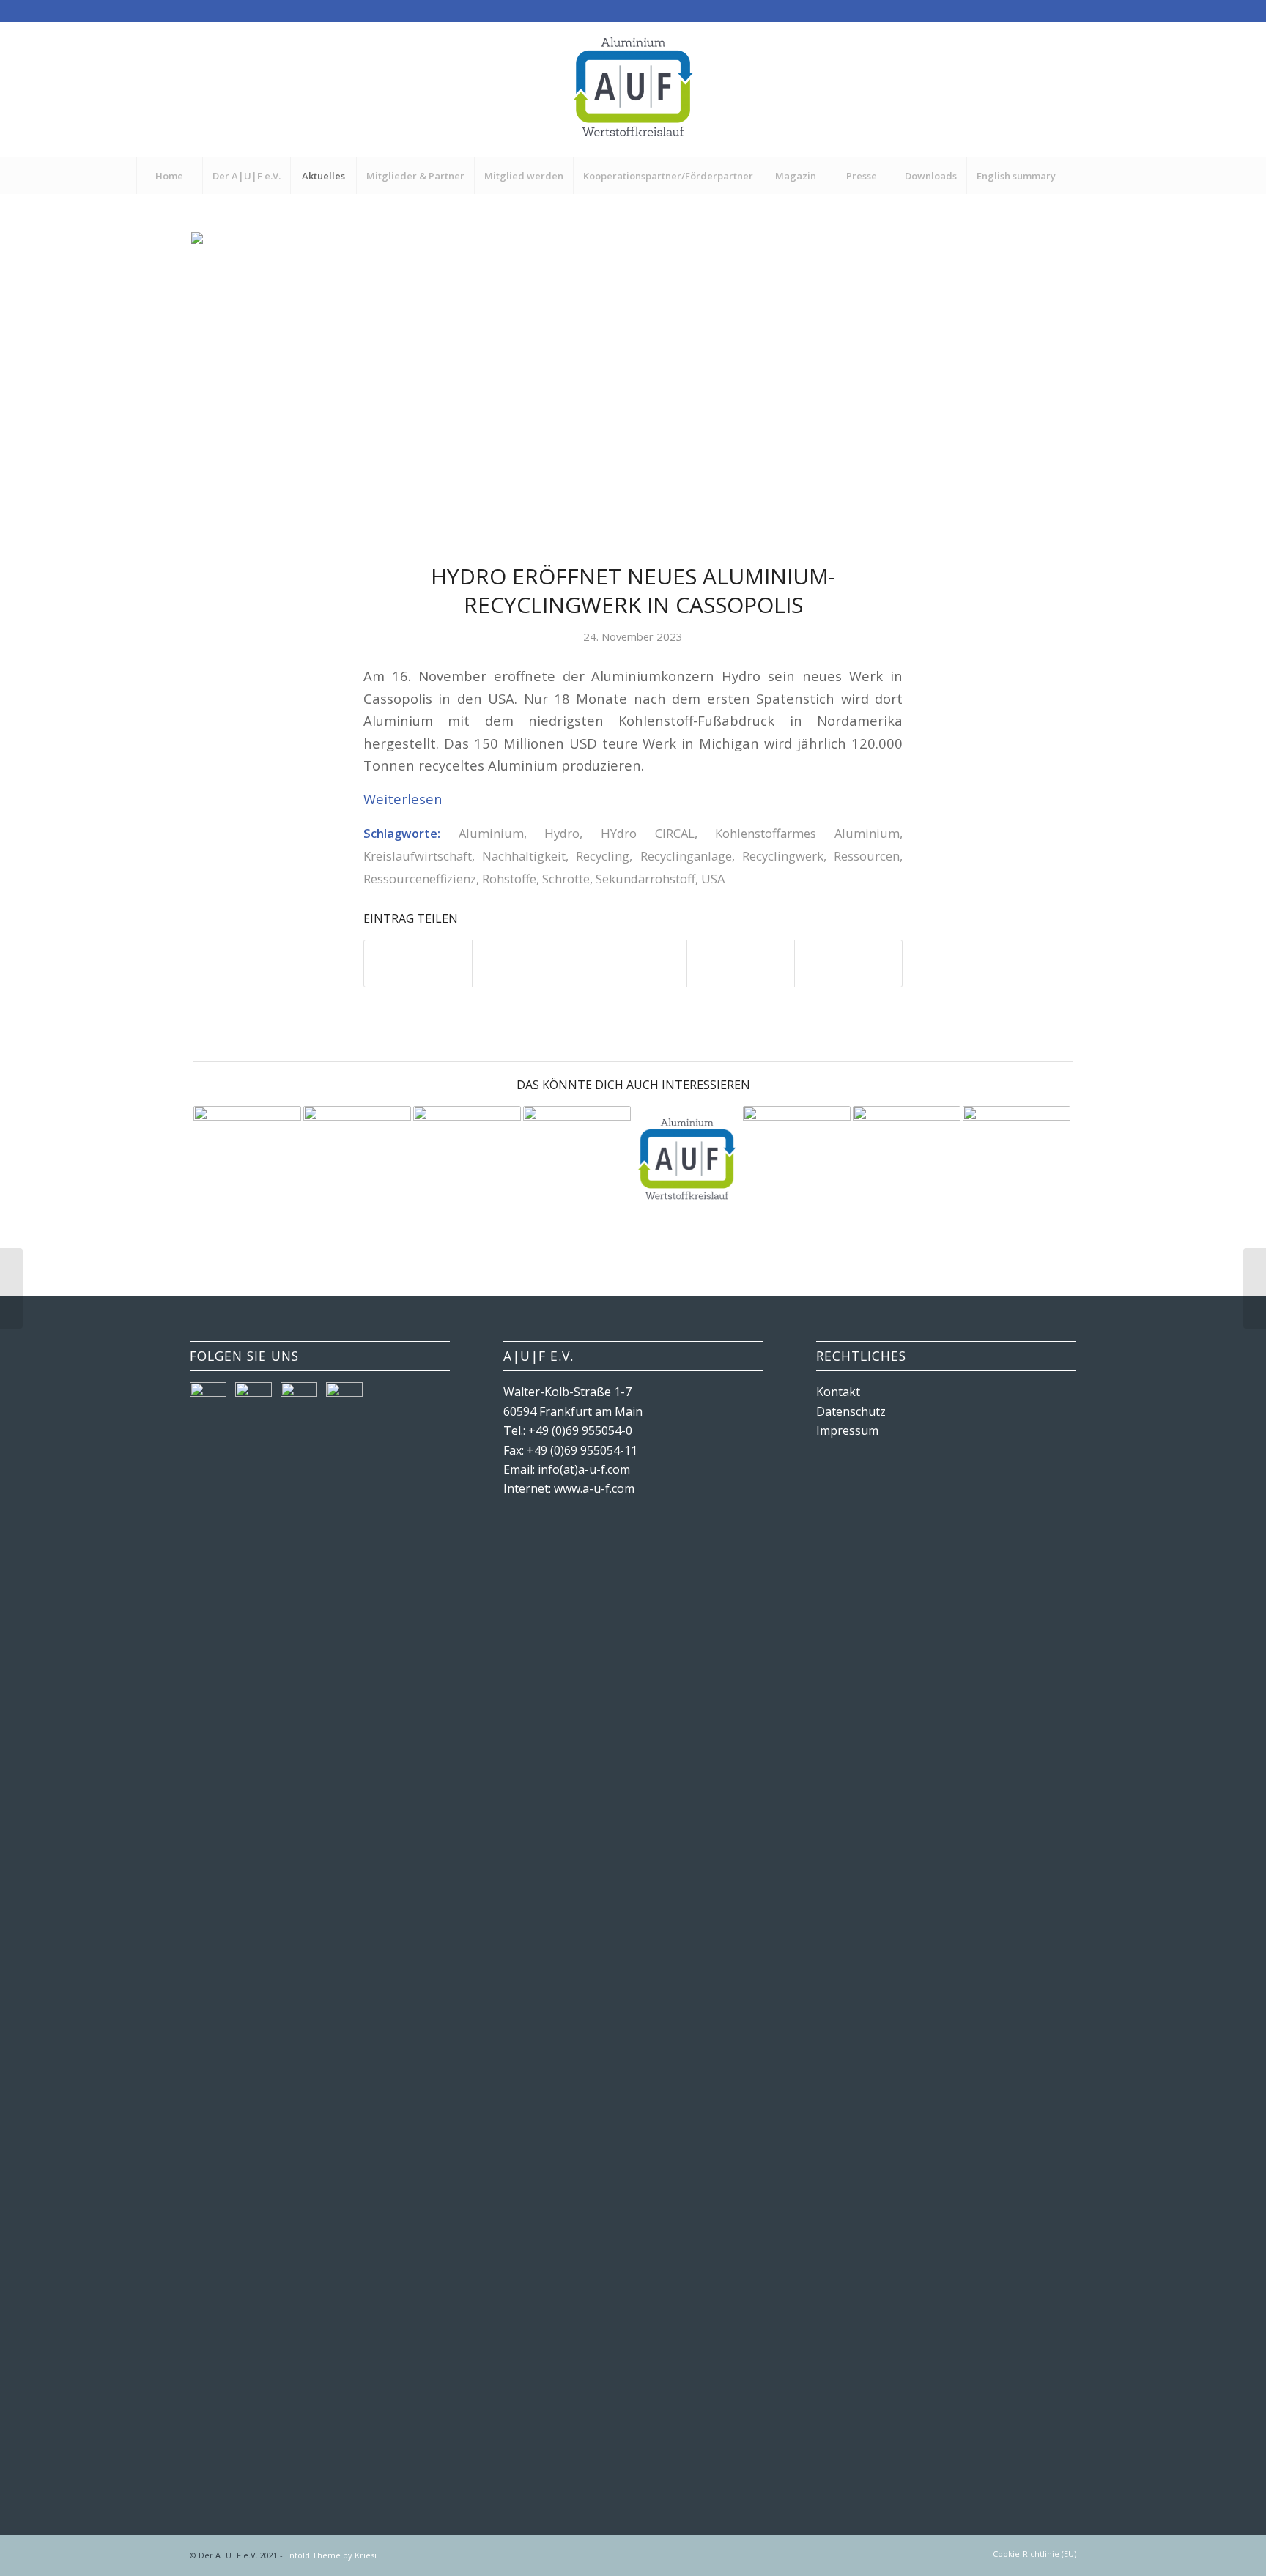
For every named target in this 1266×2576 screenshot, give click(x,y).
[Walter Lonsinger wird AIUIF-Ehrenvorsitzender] (687, 1160)
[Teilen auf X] (526, 963)
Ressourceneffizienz (420, 879)
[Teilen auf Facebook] (418, 963)
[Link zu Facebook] (1163, 11)
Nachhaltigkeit (524, 856)
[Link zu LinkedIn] (1229, 11)
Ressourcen (867, 856)
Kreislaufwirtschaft (418, 856)
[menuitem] (169, 176)
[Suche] (1097, 176)
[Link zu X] (1185, 11)
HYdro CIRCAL (648, 833)
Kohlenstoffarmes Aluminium (807, 833)
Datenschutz (851, 1411)
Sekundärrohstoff (645, 879)
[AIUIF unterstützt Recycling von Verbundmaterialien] (247, 1160)
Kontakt (838, 1392)
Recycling (603, 856)
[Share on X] (634, 963)
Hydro (562, 833)
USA (713, 879)
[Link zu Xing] (1207, 11)
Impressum (847, 1430)
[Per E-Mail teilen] (848, 963)
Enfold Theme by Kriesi (331, 2555)
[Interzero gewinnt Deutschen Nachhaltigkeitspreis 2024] (11, 1288)
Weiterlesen (403, 799)
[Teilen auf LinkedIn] (741, 963)
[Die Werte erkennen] (467, 1160)
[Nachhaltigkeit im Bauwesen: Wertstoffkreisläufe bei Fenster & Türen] (1017, 1160)
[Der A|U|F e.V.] (633, 90)
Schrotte (566, 879)
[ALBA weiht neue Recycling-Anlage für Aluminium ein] (357, 1160)
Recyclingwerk (783, 856)
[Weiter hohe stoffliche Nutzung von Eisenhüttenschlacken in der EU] (577, 1160)
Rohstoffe (509, 879)
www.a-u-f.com (594, 1488)
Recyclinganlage (686, 856)
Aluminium (491, 833)
